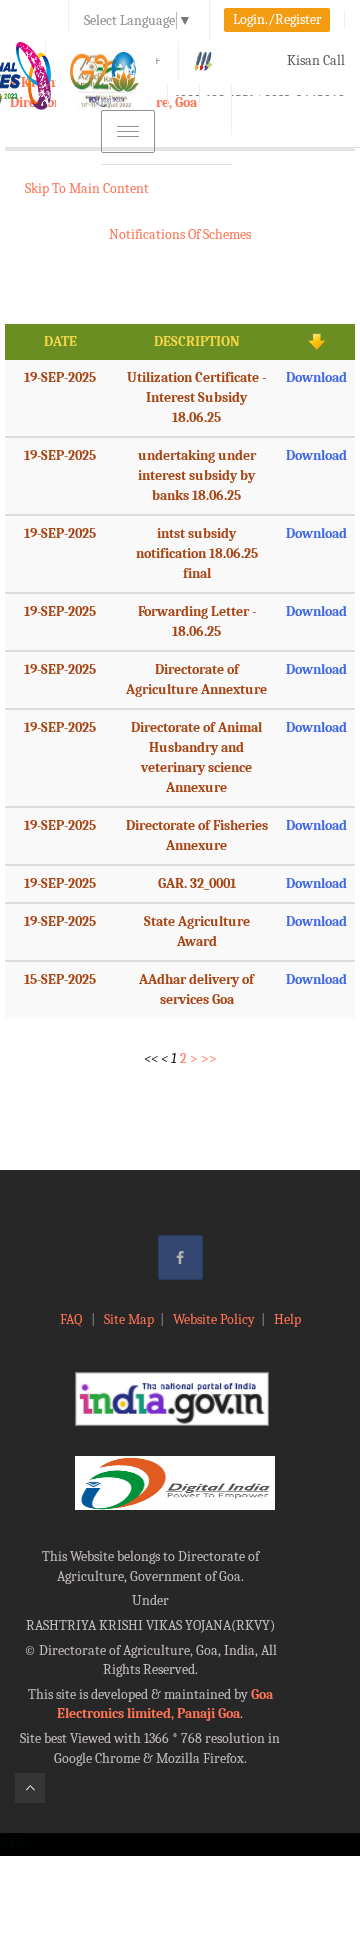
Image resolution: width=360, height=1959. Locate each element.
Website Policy (214, 1319)
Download (316, 377)
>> (209, 1058)
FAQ (72, 1319)
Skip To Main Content (87, 188)
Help (287, 1319)
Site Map (129, 1319)
